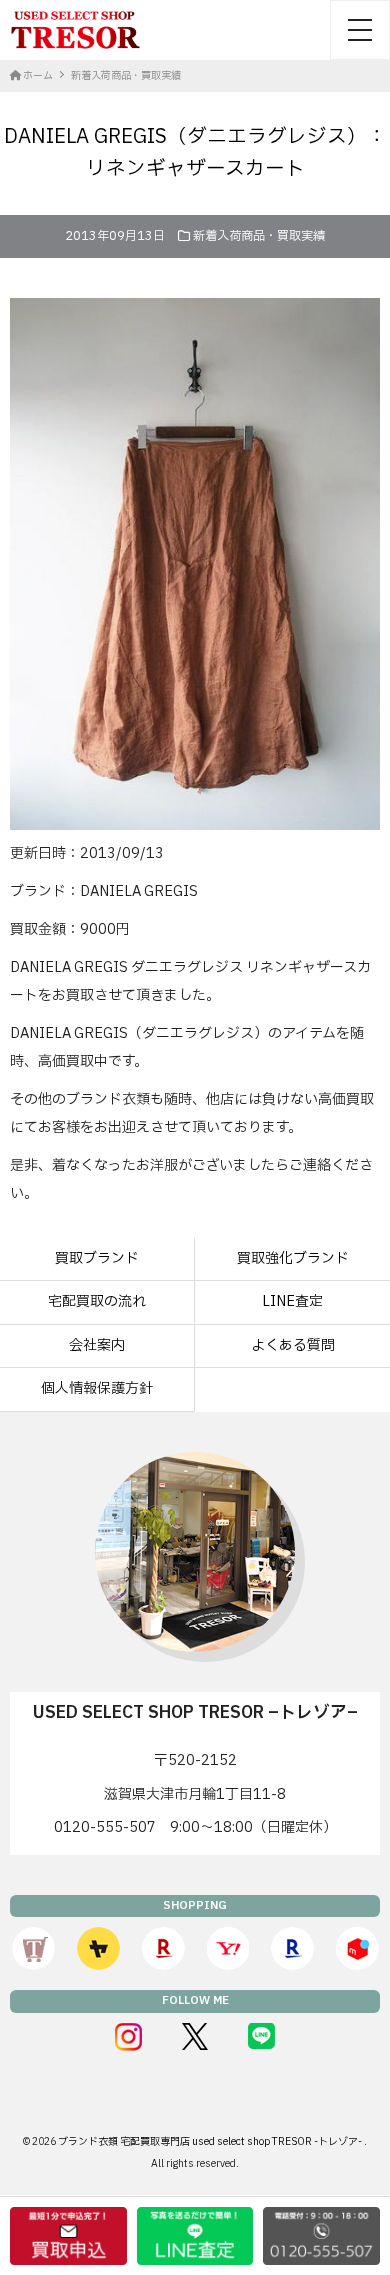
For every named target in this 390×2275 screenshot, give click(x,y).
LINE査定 (292, 1301)
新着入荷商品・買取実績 (259, 236)
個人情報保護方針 (97, 1388)
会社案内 (97, 1345)
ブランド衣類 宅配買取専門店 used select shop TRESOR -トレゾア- (211, 2141)
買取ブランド (97, 1258)
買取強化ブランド (293, 1258)
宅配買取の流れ (97, 1301)
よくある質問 (293, 1345)
